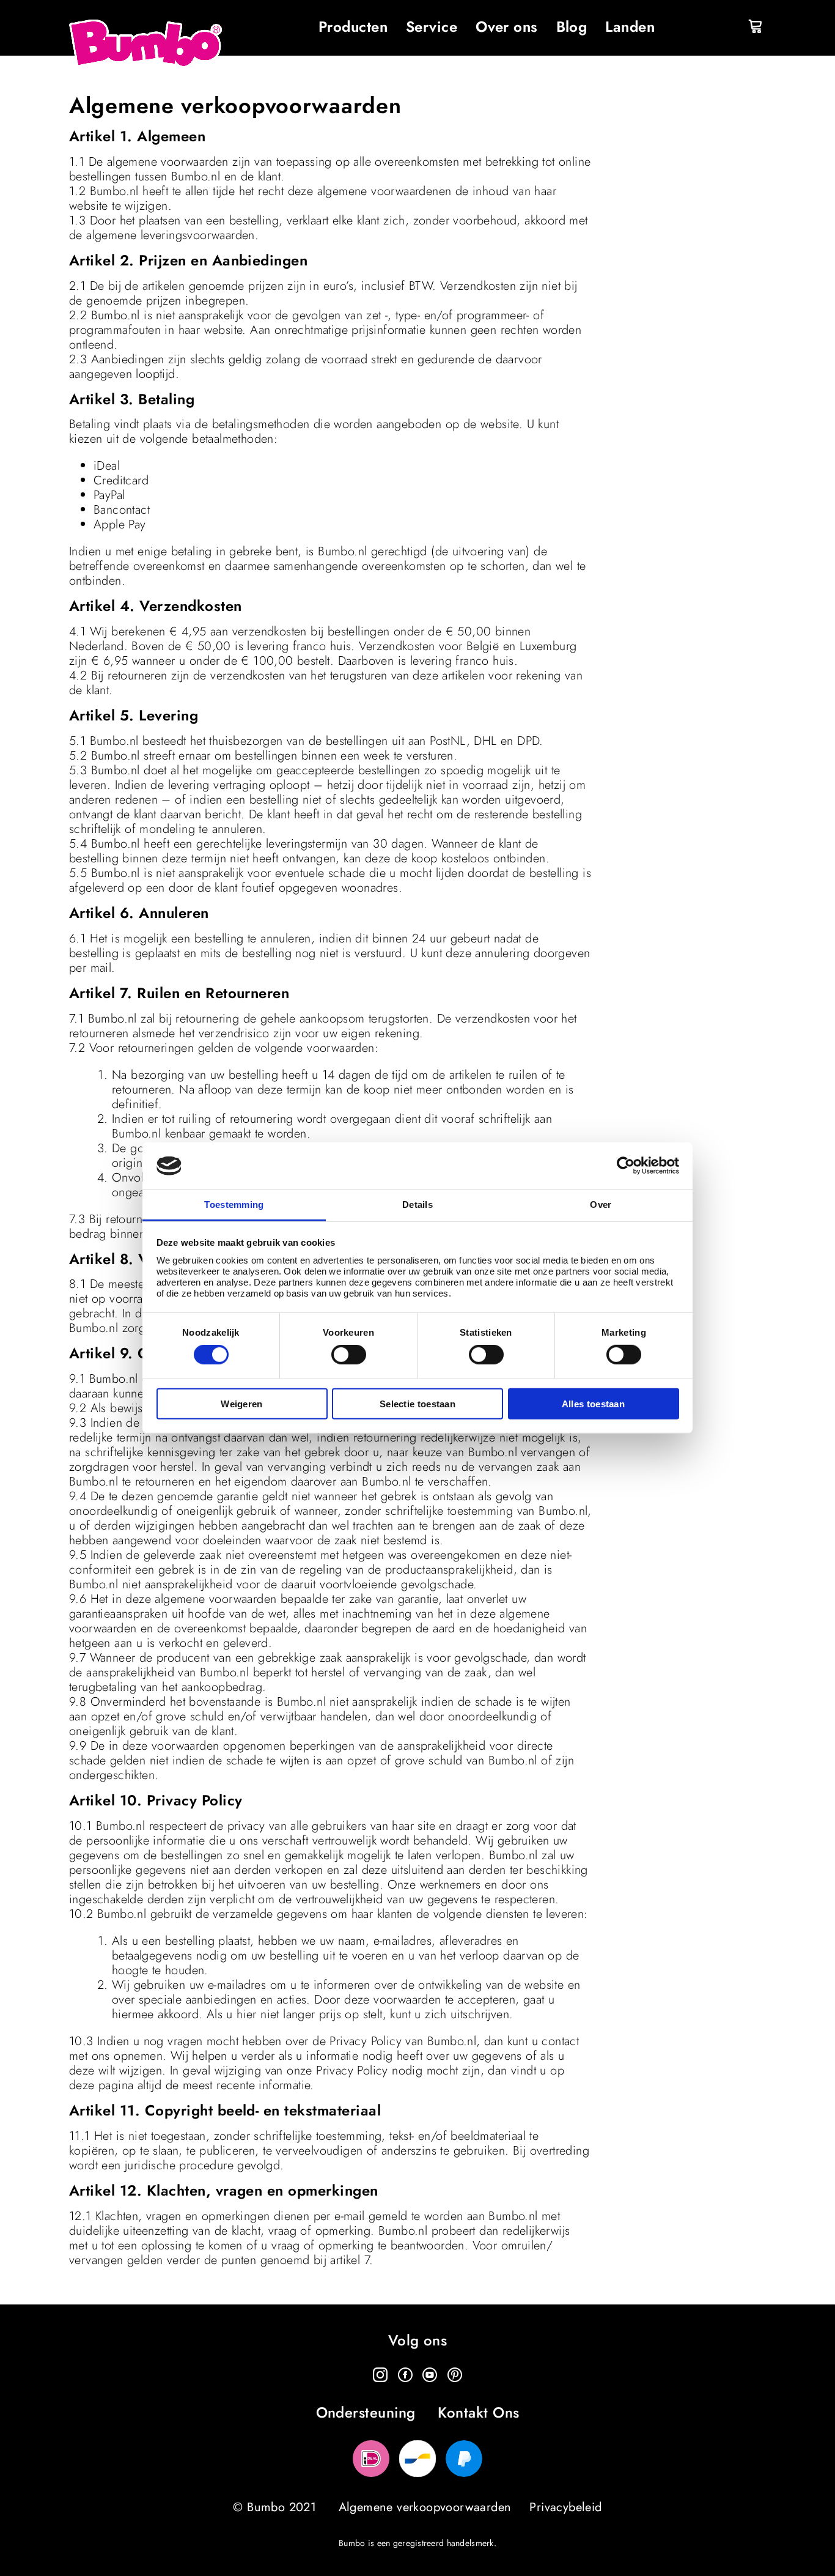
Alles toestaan (593, 1403)
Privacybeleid (565, 2507)
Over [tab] (601, 1205)
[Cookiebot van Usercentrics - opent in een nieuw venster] (626, 1166)
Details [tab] (417, 1205)
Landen (630, 27)
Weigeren (241, 1403)
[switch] (349, 1355)
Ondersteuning (366, 2413)
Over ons (507, 27)
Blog (572, 27)
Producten (353, 27)
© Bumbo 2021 (274, 2507)
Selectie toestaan (417, 1403)
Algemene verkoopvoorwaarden (425, 2507)
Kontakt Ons (478, 2413)
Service (432, 27)
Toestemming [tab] (234, 1205)
